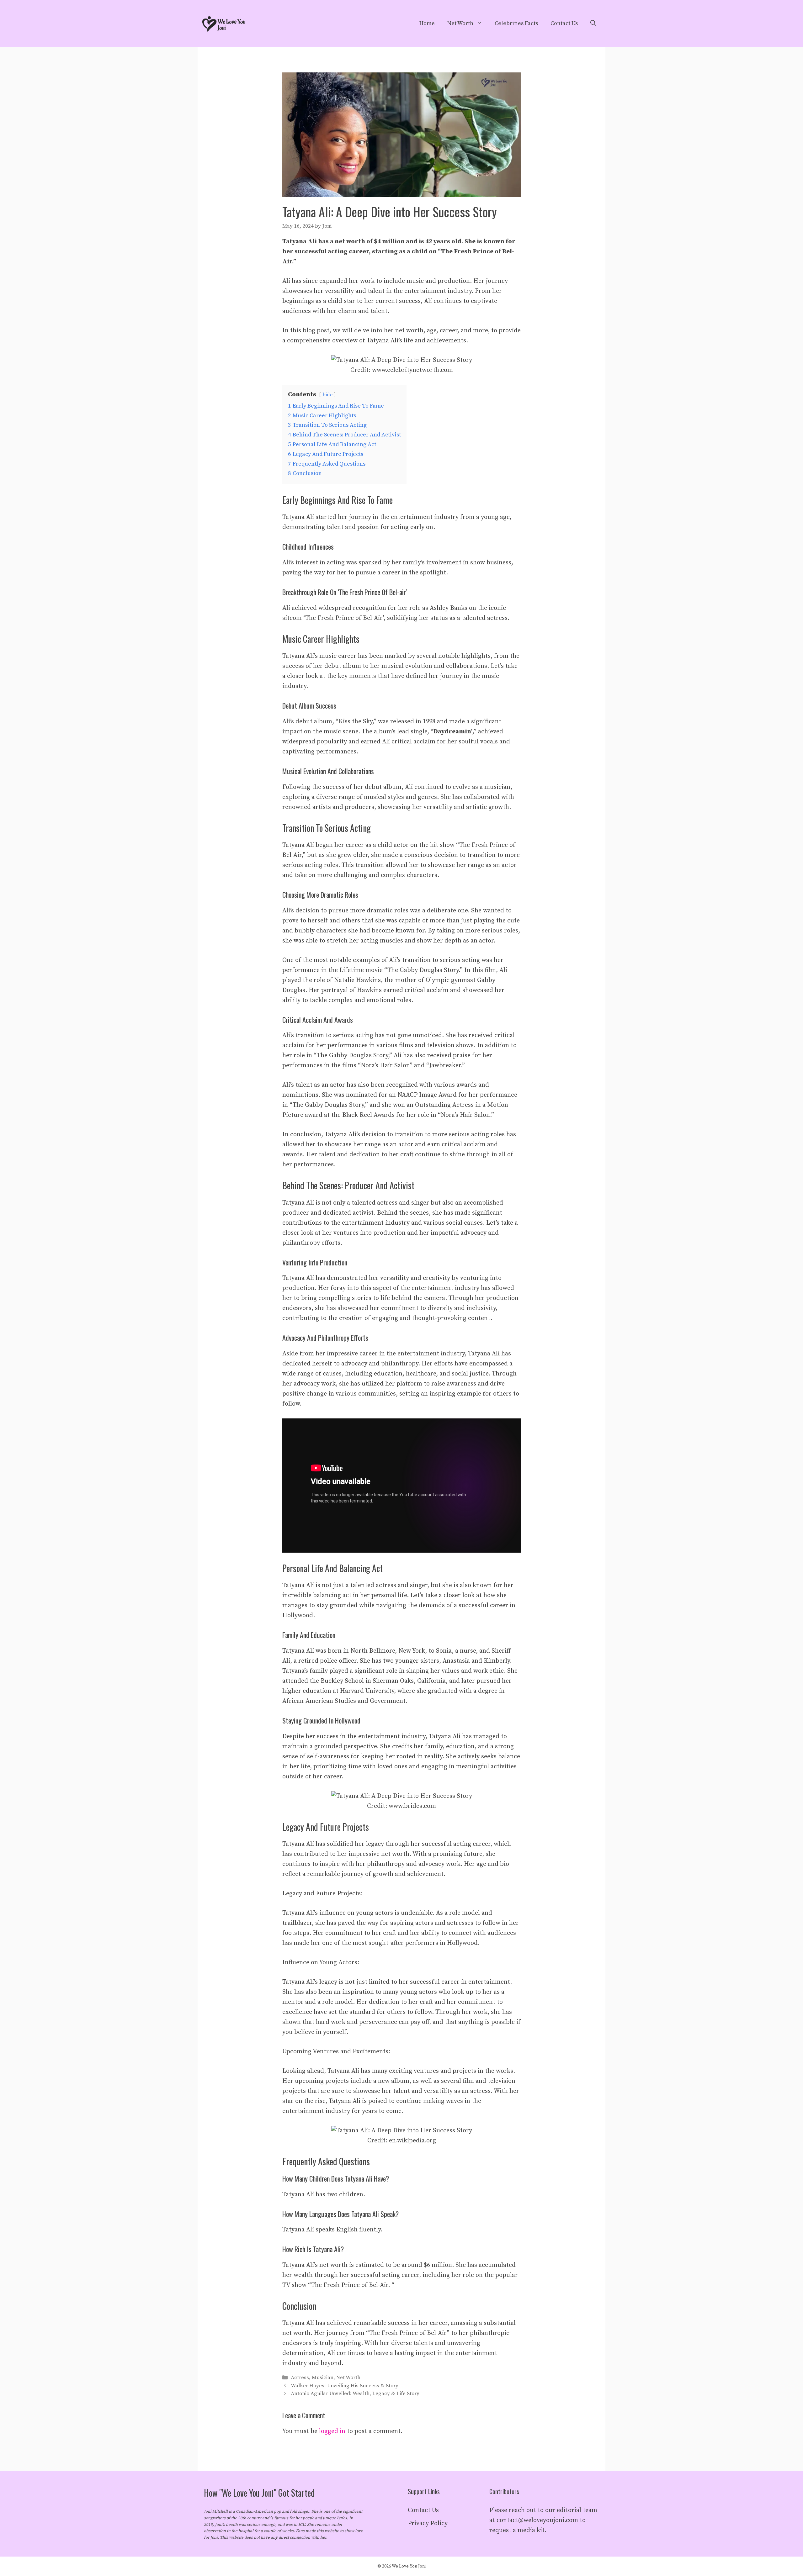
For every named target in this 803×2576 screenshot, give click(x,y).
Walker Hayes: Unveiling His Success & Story (345, 2386)
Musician (323, 2378)
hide (327, 395)
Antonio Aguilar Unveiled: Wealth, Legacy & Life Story (355, 2394)
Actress (300, 2378)
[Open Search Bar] (593, 24)
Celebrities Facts (516, 23)
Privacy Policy (428, 2523)
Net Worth (460, 23)
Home (427, 23)
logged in (332, 2431)
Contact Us (564, 23)
